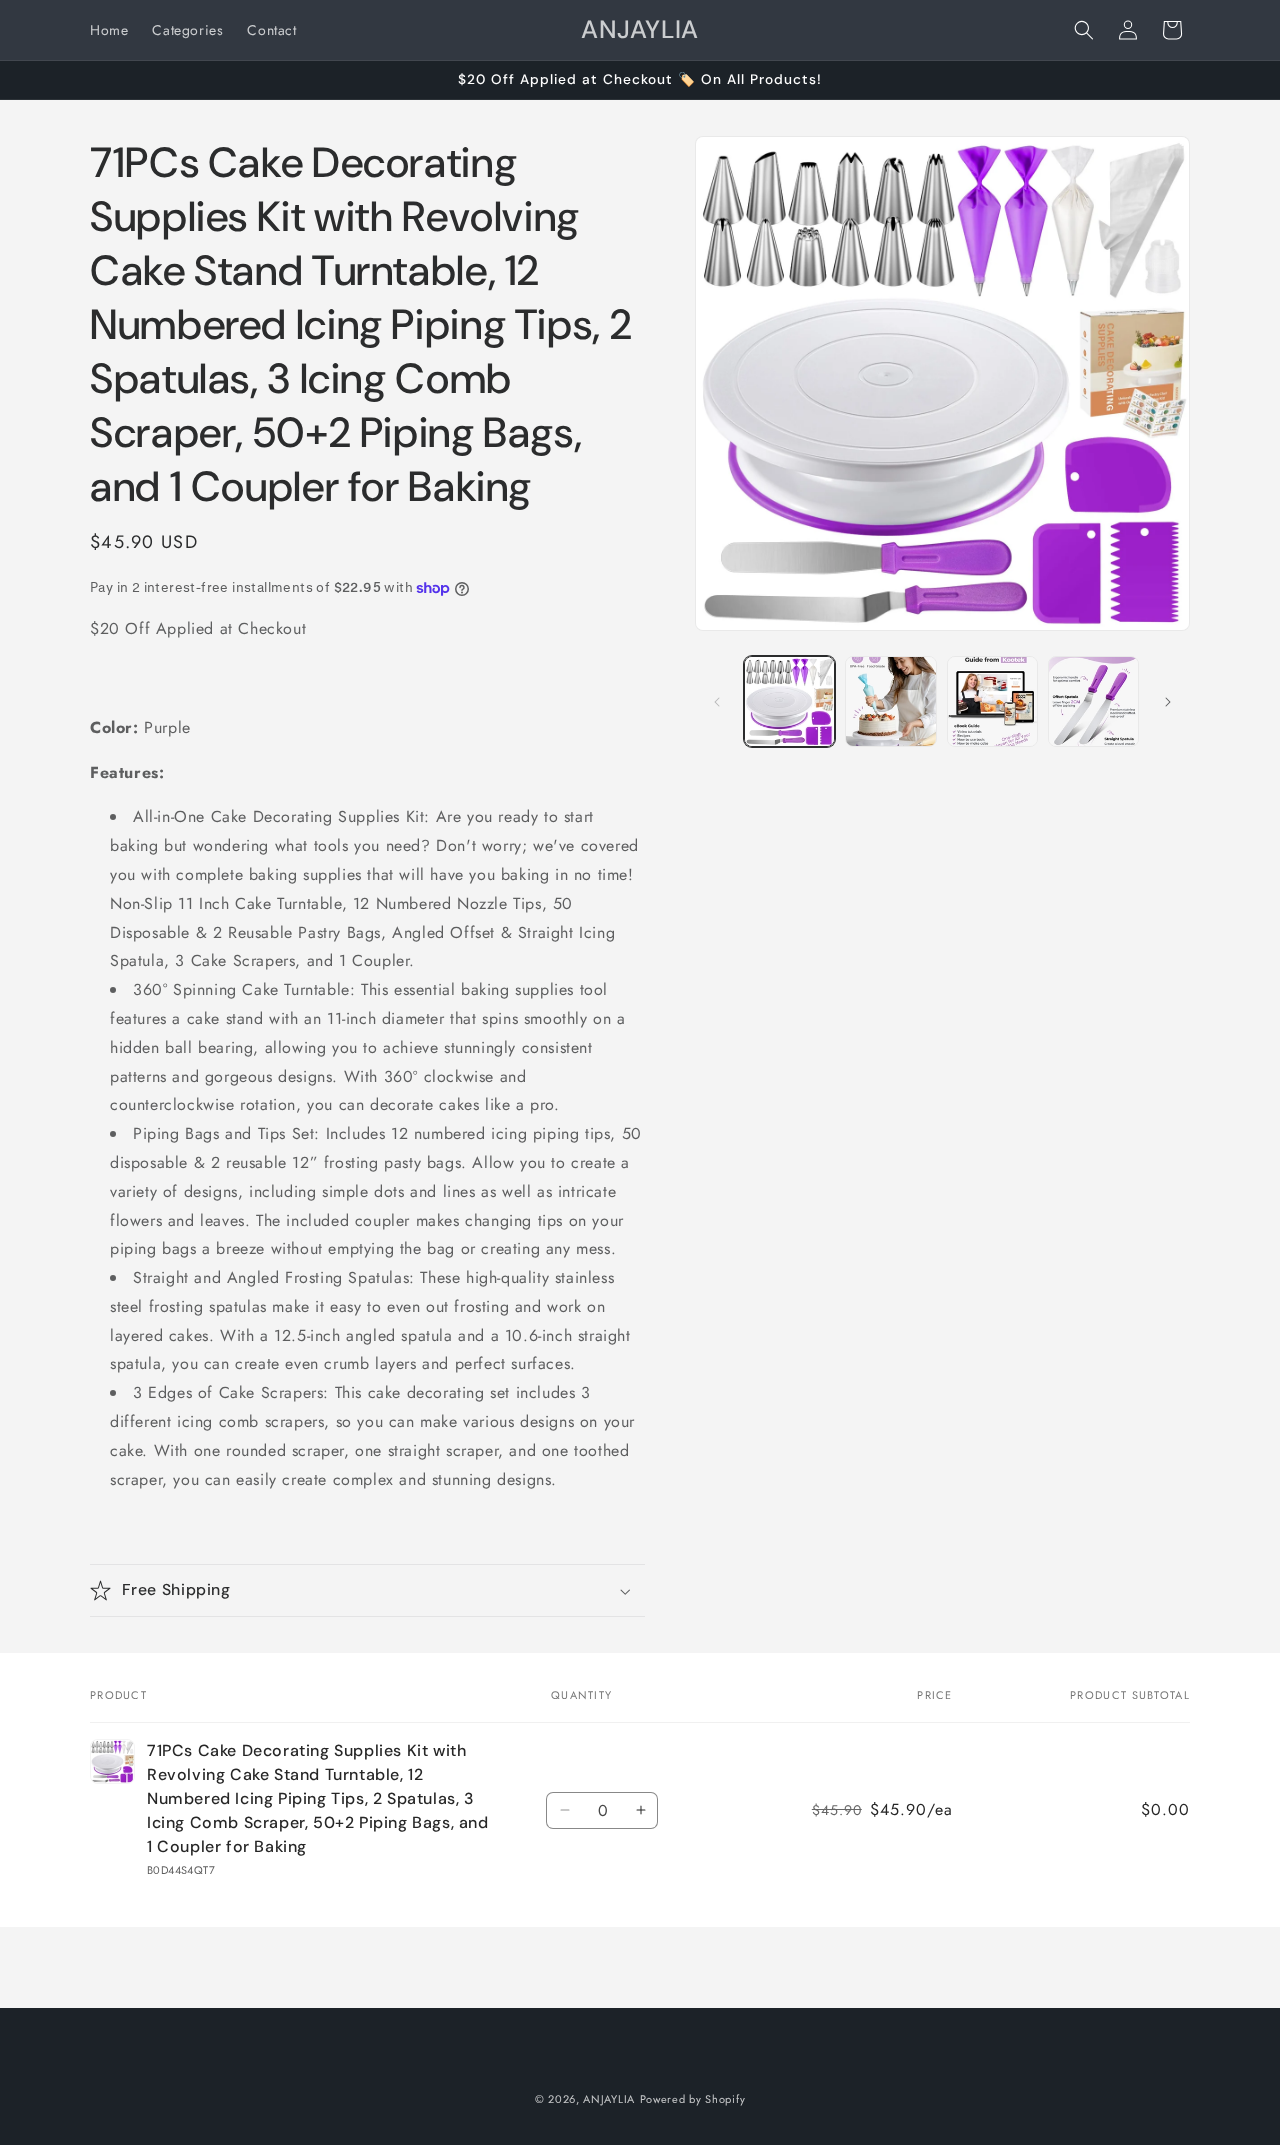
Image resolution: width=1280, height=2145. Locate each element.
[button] (1084, 30)
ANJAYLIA (609, 2099)
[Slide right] (1168, 702)
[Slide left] (717, 702)
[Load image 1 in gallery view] (789, 701)
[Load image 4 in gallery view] (1093, 701)
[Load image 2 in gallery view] (890, 701)
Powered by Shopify (693, 2099)
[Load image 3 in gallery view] (992, 701)
